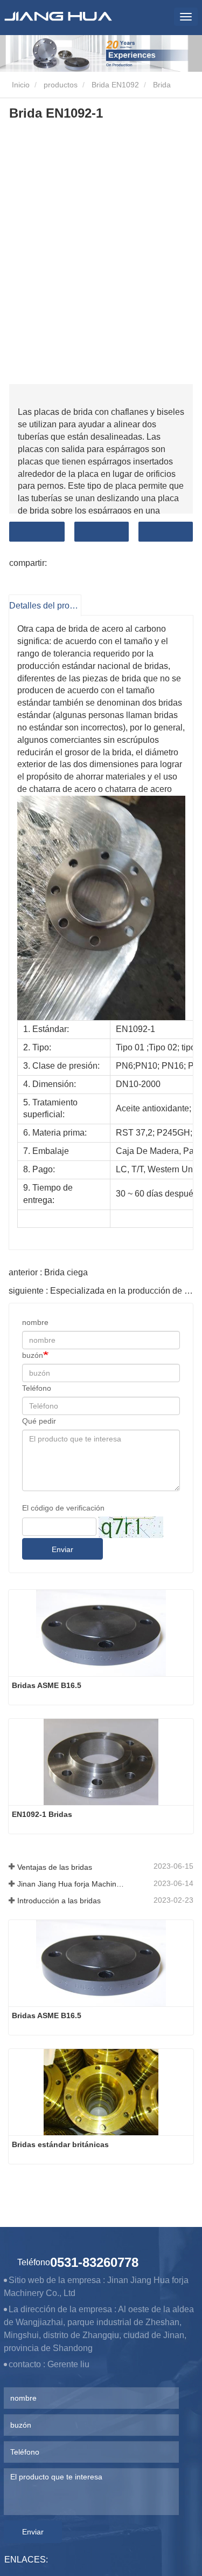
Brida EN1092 (115, 85)
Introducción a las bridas (59, 1901)
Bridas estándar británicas (60, 2144)
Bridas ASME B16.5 (47, 1685)
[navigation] (186, 17)
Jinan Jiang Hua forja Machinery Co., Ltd (73, 1884)
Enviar (62, 1549)
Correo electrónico (102, 532)
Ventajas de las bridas (55, 1867)
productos (61, 85)
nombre (35, 1322)
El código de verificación (63, 1508)
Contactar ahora (37, 532)
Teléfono (37, 1388)
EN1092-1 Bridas (42, 1814)
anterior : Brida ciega (48, 1272)
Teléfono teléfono (166, 532)
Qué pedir (39, 1421)
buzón (33, 1355)
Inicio (20, 85)
